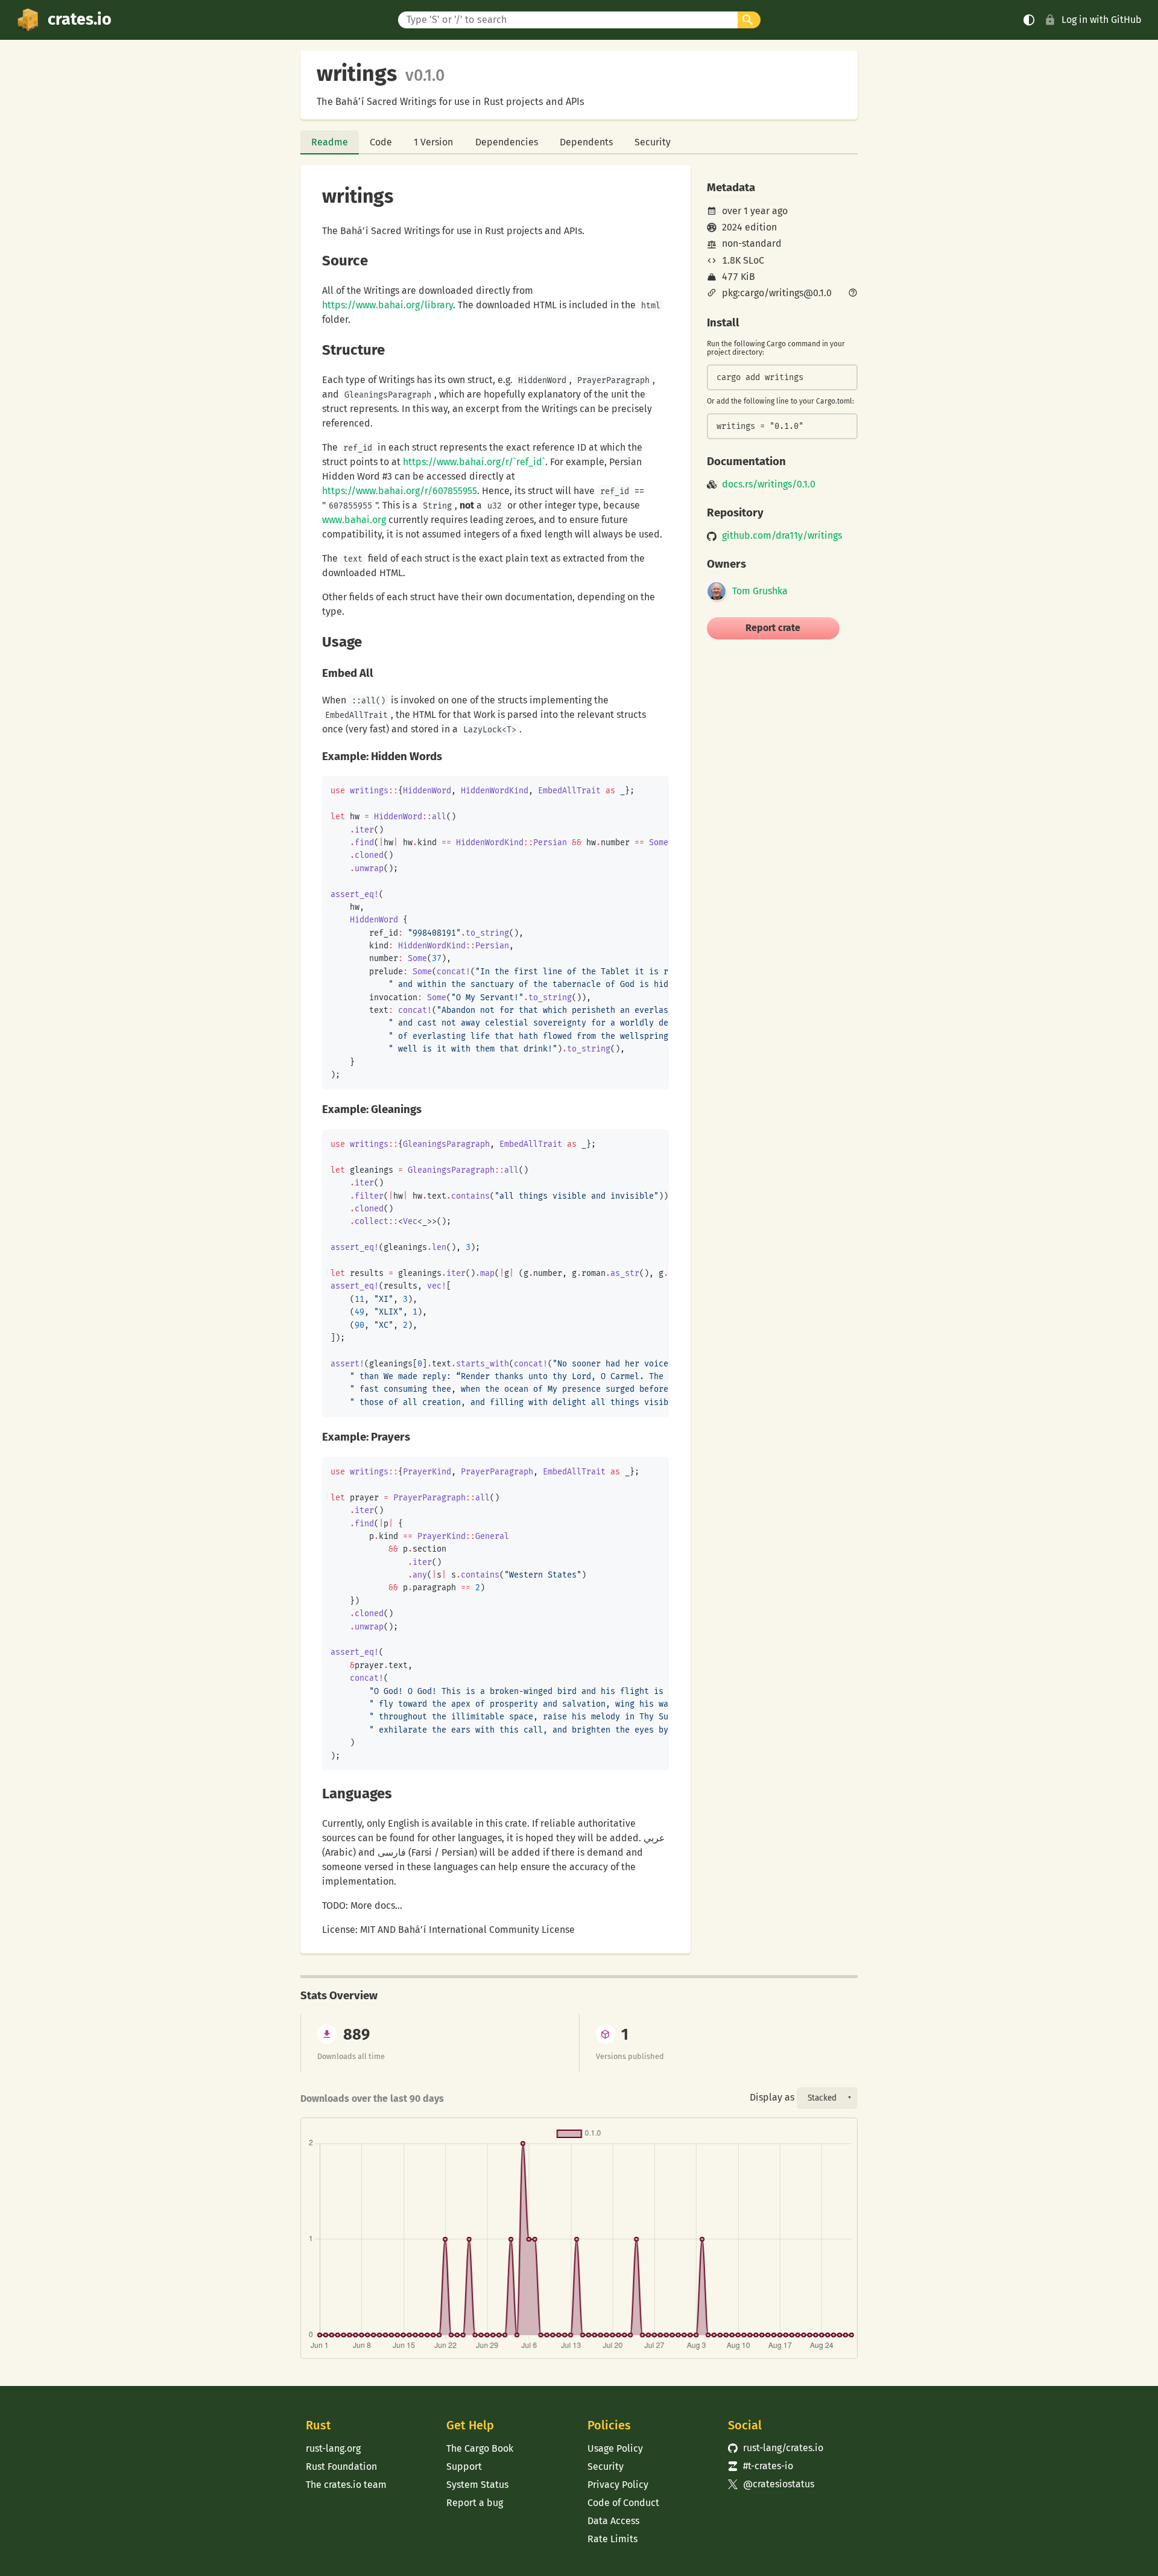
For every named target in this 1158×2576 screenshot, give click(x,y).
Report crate (773, 628)
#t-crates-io (761, 2466)
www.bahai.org (354, 520)
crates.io (80, 19)
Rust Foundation (341, 2467)
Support (464, 2467)
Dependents (586, 142)
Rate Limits (612, 2539)
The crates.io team (346, 2485)
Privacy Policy (618, 2485)
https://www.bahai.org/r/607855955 (400, 491)
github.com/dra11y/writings (782, 536)
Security (653, 142)
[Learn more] (853, 294)
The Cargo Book (480, 2448)
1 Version (433, 142)
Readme (330, 142)
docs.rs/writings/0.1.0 (769, 484)
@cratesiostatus (771, 2484)
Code (381, 142)
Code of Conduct (623, 2503)
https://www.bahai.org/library (388, 305)
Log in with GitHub (1102, 20)
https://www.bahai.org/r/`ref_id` (474, 462)
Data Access (613, 2521)
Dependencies (507, 142)
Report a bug (475, 2503)
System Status (477, 2485)
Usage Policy (615, 2448)
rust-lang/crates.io (776, 2448)
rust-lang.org (333, 2448)
